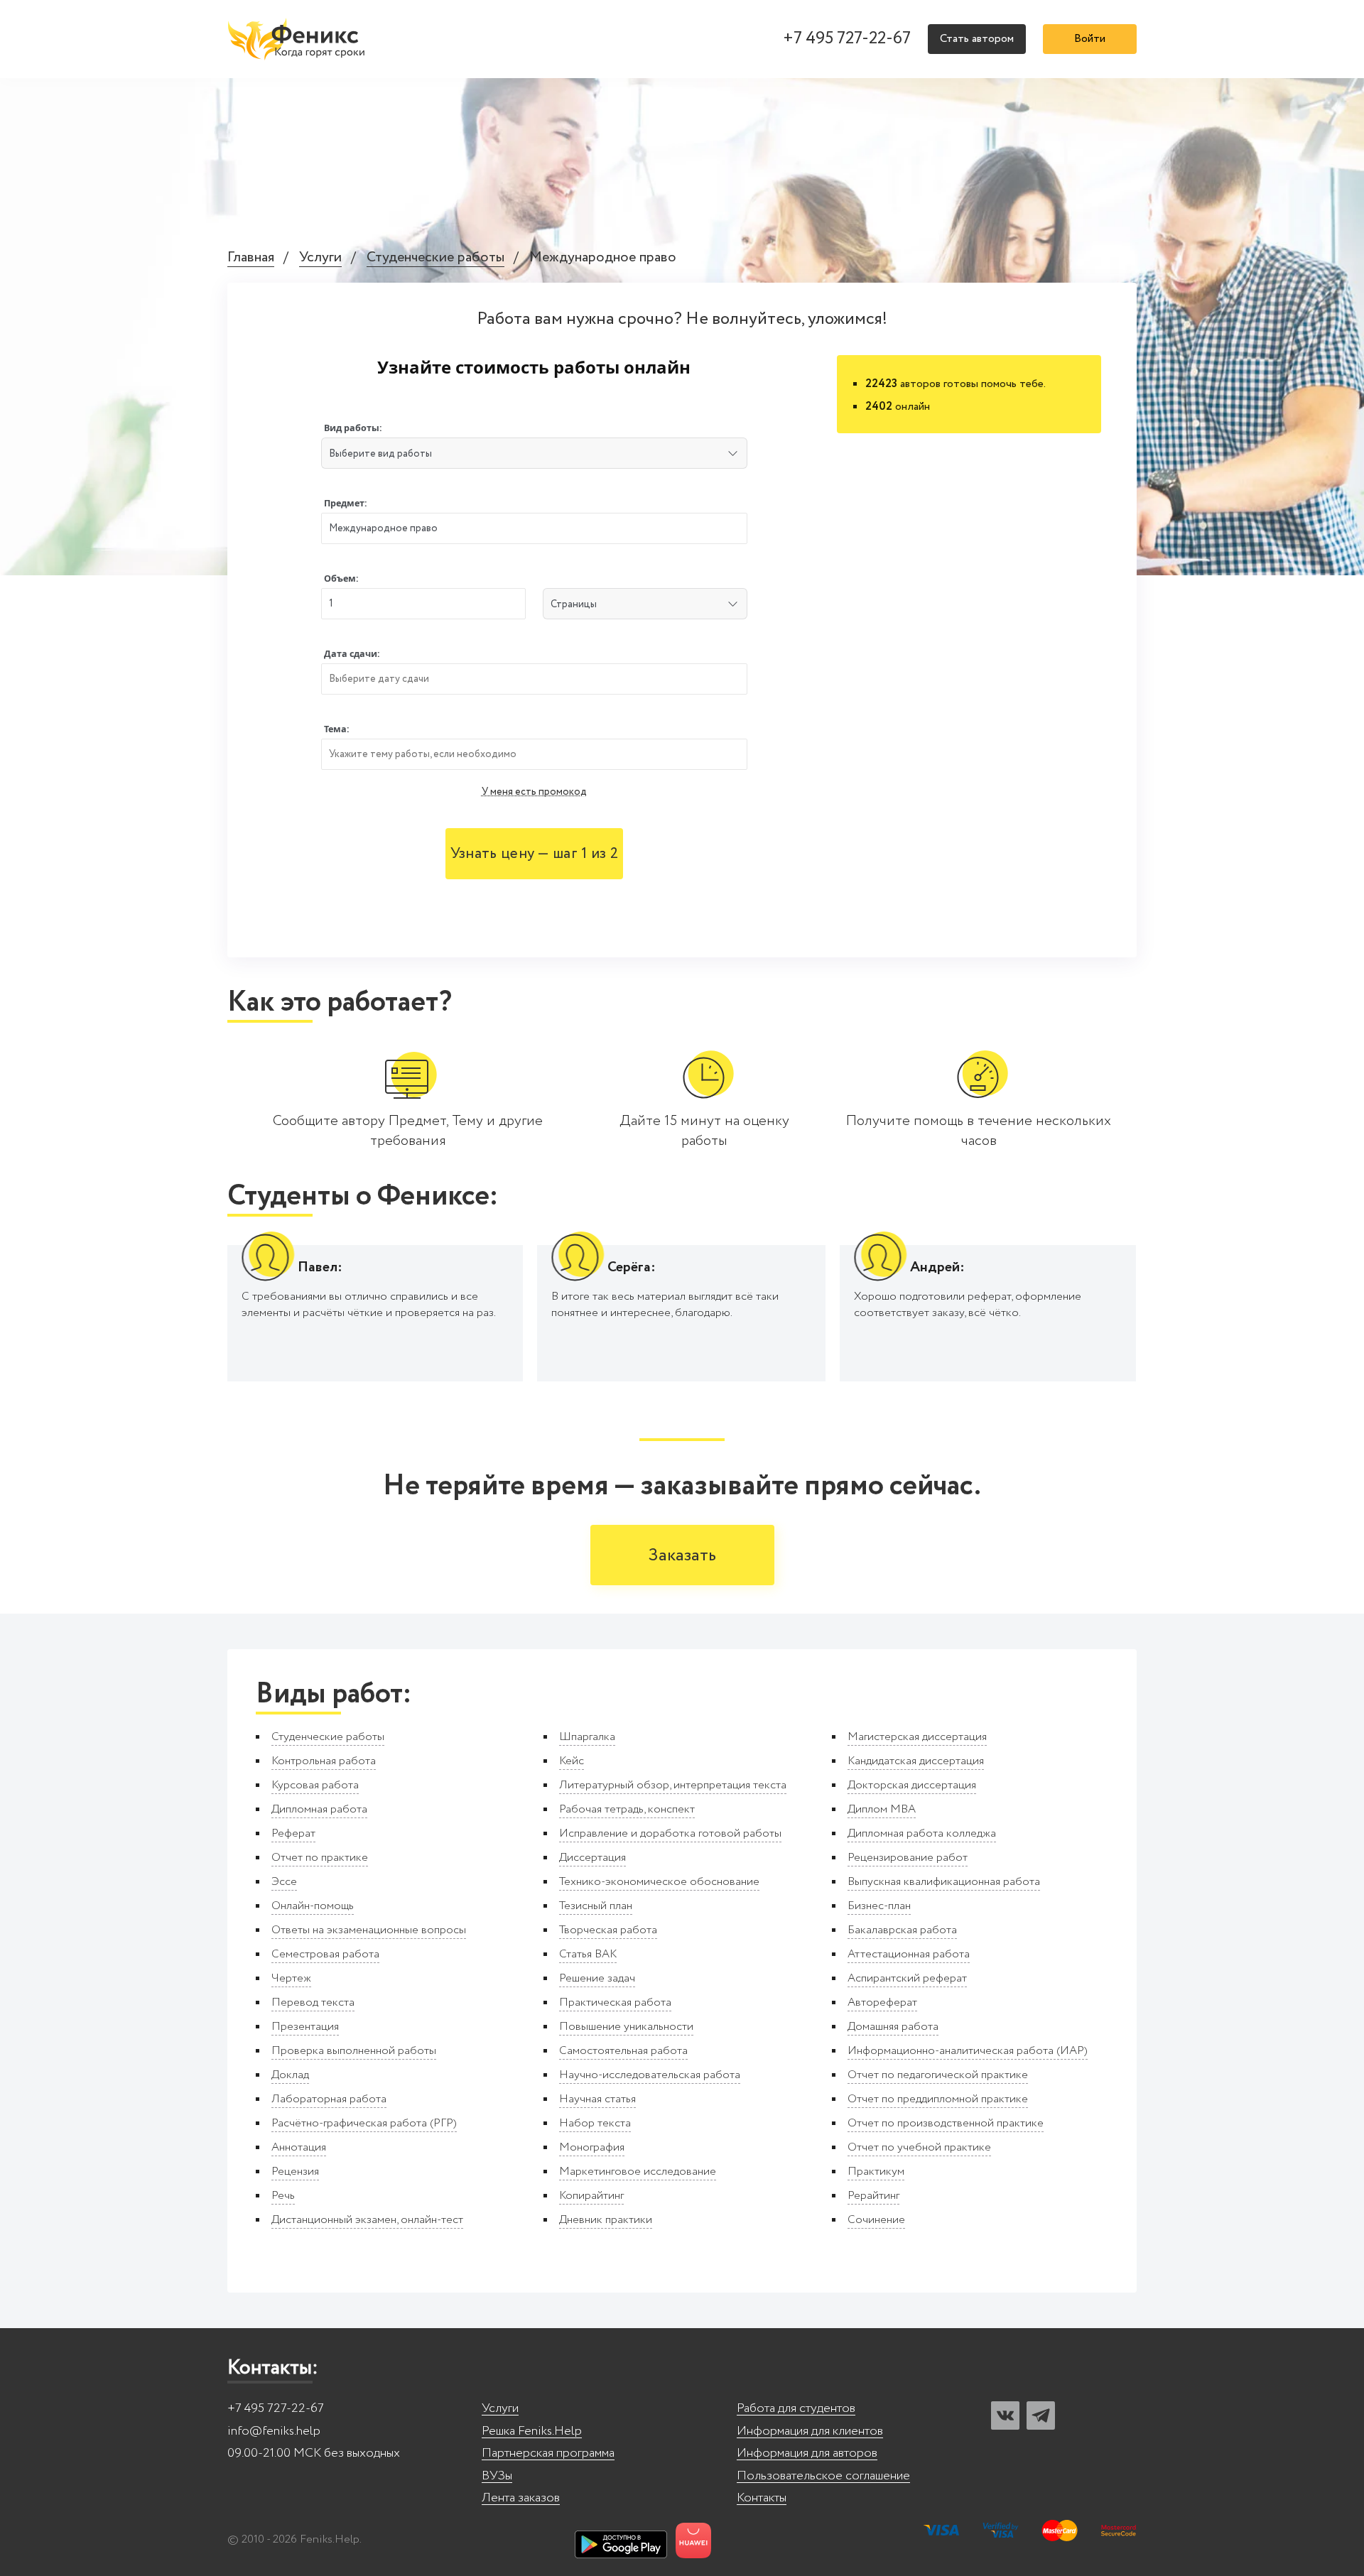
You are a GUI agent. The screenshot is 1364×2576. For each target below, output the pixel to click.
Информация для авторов (807, 2453)
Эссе (284, 1882)
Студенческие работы (435, 258)
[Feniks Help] (298, 39)
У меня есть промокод (534, 792)
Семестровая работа (325, 1954)
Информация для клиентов (810, 2431)
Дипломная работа (319, 1809)
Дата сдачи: (352, 654)
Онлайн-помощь (313, 1906)
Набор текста (595, 2123)
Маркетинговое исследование (638, 2172)
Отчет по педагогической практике (938, 2075)
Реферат (293, 1833)
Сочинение (876, 2220)
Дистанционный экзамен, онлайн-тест (367, 2220)
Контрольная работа (324, 1761)
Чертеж (291, 1978)
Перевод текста (313, 2002)
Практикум (876, 2172)
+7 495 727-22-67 (847, 39)
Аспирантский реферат (907, 1978)
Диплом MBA (882, 1809)
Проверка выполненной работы (354, 2051)
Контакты (762, 2498)
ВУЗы (497, 2476)
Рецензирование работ (908, 1858)
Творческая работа (608, 1930)
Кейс (572, 1761)
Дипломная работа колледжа (922, 1833)
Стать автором (977, 39)
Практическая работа (615, 2002)
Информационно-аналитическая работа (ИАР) (968, 2051)
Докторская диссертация (912, 1785)
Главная (251, 258)
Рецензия (295, 2172)
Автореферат (882, 2002)
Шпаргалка (587, 1737)
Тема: (337, 729)
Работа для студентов (796, 2409)
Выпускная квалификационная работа (944, 1882)
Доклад (290, 2075)
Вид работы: (353, 428)
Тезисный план (596, 1906)
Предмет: (346, 503)
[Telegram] (1041, 2415)
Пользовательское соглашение (823, 2476)
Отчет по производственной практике (946, 2123)
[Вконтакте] (1005, 2415)
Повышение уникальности (626, 2027)
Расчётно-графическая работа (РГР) (364, 2123)
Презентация (305, 2027)
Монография (592, 2147)
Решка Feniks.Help (532, 2431)
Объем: (341, 578)
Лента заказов (521, 2498)
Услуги (320, 258)
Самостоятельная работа (623, 2051)
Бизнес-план (879, 1906)
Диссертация (592, 1858)
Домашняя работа (893, 2027)
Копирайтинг (591, 2196)
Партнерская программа (548, 2453)
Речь (283, 2196)
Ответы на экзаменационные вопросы (369, 1930)
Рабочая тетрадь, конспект (627, 1809)
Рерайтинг (873, 2196)
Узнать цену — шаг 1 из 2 (534, 854)
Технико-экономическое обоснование (659, 1882)
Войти (1090, 39)
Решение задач (597, 1978)
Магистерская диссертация (917, 1737)
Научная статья (597, 2099)
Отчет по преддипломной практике (938, 2099)
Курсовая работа (315, 1785)
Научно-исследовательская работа (650, 2075)
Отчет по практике (320, 1858)
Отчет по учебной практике (919, 2147)
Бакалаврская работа (902, 1930)
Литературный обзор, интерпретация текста (673, 1785)
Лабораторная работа (329, 2099)
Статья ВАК (588, 1954)
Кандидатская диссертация (916, 1761)
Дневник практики (606, 2220)
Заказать (682, 1556)
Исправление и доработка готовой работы (670, 1833)
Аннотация (299, 2147)
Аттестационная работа (909, 1954)
